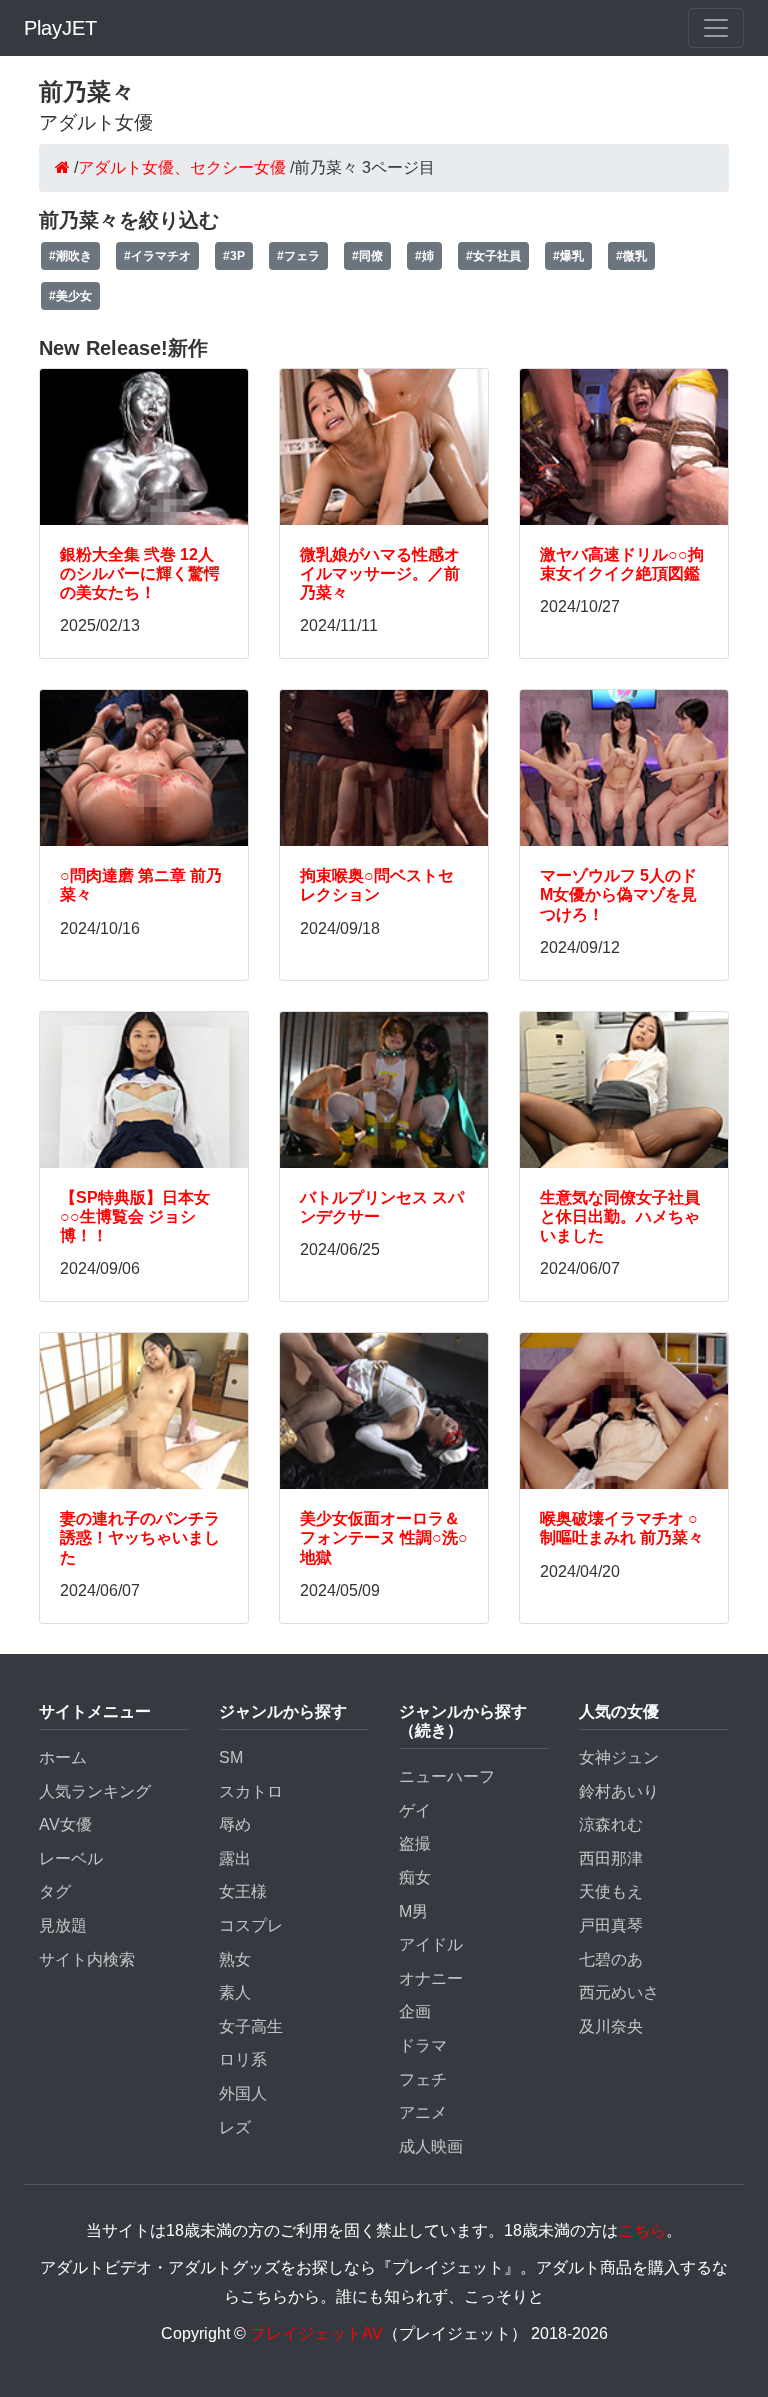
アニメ (423, 2112)
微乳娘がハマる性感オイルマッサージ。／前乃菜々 (380, 573)
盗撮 (415, 1843)
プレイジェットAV (316, 2333)
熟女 (235, 1959)
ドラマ (423, 2045)
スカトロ (251, 1791)
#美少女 (70, 296)
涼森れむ (611, 1824)
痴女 (415, 1877)
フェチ (423, 2079)
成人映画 (431, 2146)
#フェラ (298, 256)
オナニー (431, 1978)
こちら (642, 2230)
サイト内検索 (87, 1959)
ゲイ (415, 1810)
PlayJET (60, 28)
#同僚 (367, 256)
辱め (235, 1824)
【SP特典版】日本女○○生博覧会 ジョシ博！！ (135, 1216)
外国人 (243, 2093)
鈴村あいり (619, 1791)
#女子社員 (493, 256)
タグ (55, 1891)
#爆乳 (568, 256)
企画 (415, 2011)
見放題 (63, 1925)
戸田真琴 (611, 1925)
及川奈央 (611, 2026)
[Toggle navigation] (716, 28)
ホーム (63, 1757)
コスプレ (251, 1925)
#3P (234, 256)
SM (231, 1757)
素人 (235, 1992)
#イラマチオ (157, 256)
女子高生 (251, 2026)
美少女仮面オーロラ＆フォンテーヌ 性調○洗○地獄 (384, 1537)
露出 (235, 1858)
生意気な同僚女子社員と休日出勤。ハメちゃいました (620, 1216)
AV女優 (65, 1824)
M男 (413, 1911)
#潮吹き (70, 256)
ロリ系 (243, 2059)
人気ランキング (95, 1791)
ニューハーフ (447, 1776)
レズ (235, 2127)
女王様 (243, 1891)
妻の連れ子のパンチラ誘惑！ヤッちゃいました (140, 1537)
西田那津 (611, 1858)
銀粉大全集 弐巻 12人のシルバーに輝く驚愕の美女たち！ (140, 573)
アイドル (431, 1944)
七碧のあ (611, 1959)
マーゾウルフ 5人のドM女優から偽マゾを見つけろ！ (618, 894)
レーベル (71, 1858)
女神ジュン (619, 1757)
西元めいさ (619, 1992)
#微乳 (631, 256)
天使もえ (611, 1891)
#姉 (424, 256)
